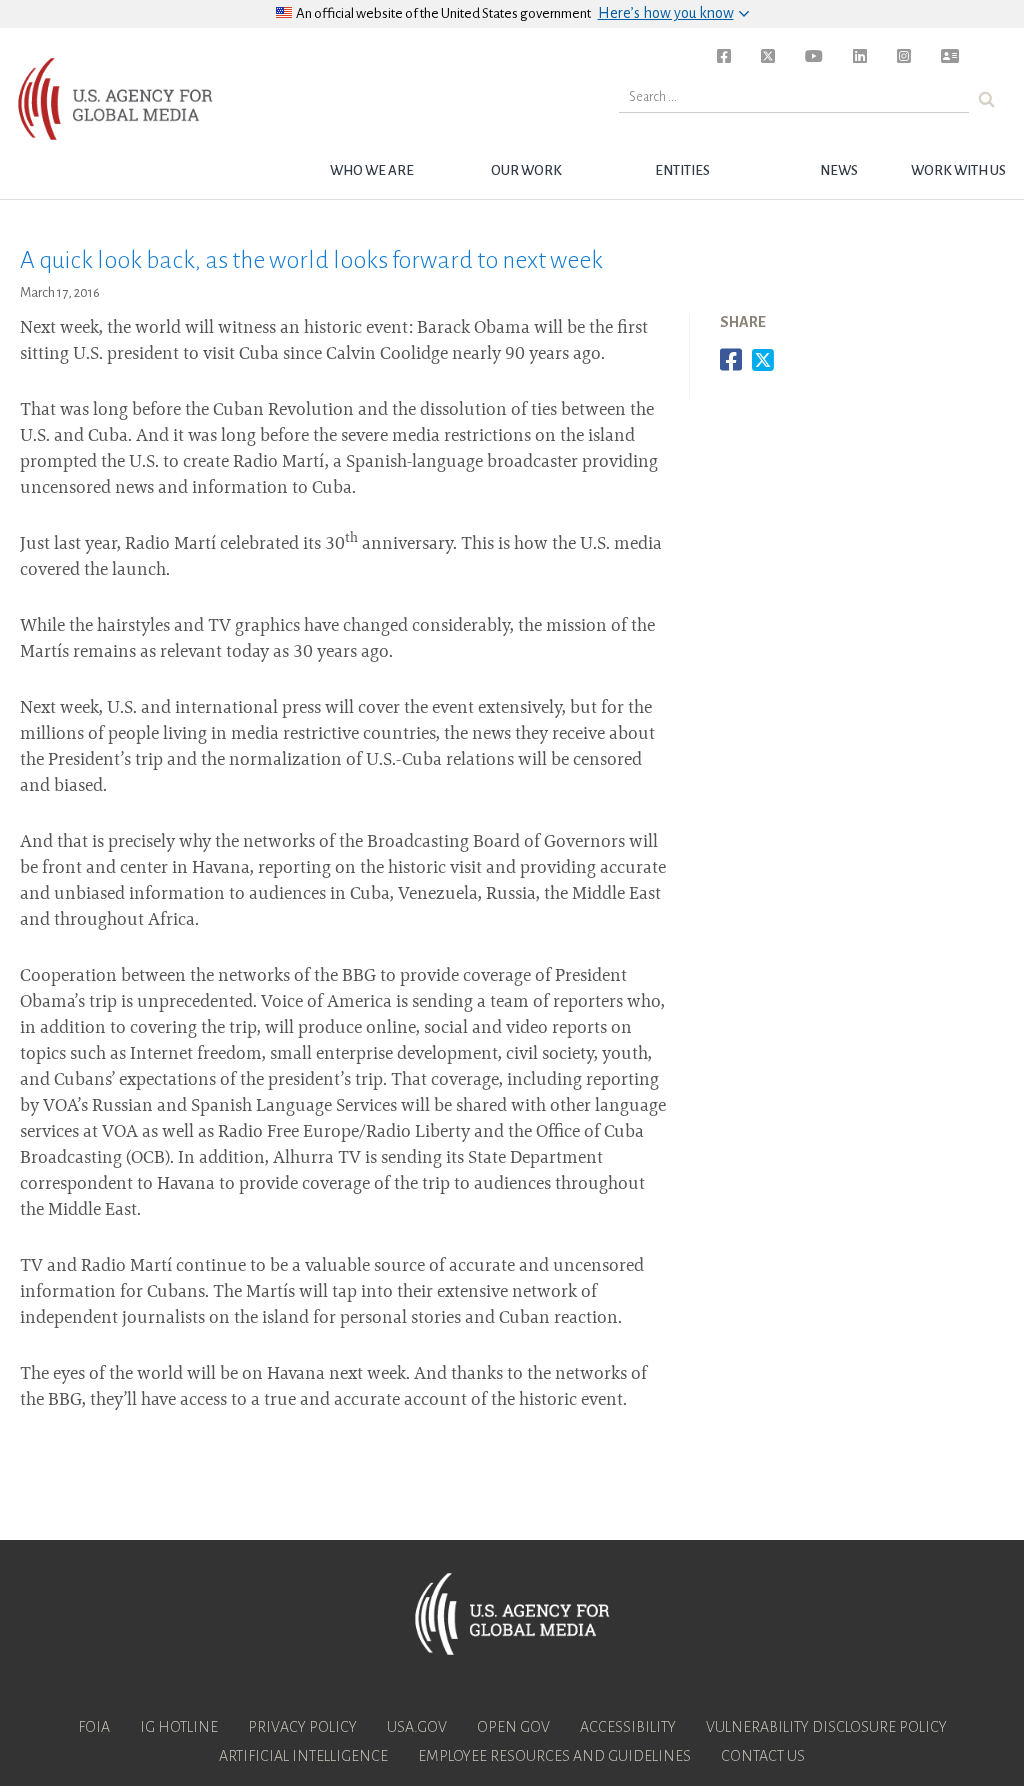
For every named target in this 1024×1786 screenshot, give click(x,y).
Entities (682, 170)
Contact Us (763, 1756)
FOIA (94, 1727)
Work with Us (958, 170)
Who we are (372, 170)
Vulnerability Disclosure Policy (826, 1727)
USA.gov (417, 1727)
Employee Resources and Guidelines (554, 1756)
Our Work (526, 170)
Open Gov (513, 1727)
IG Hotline (179, 1727)
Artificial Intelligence (303, 1756)
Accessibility (628, 1727)
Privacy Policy (302, 1727)
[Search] (986, 99)
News (839, 170)
